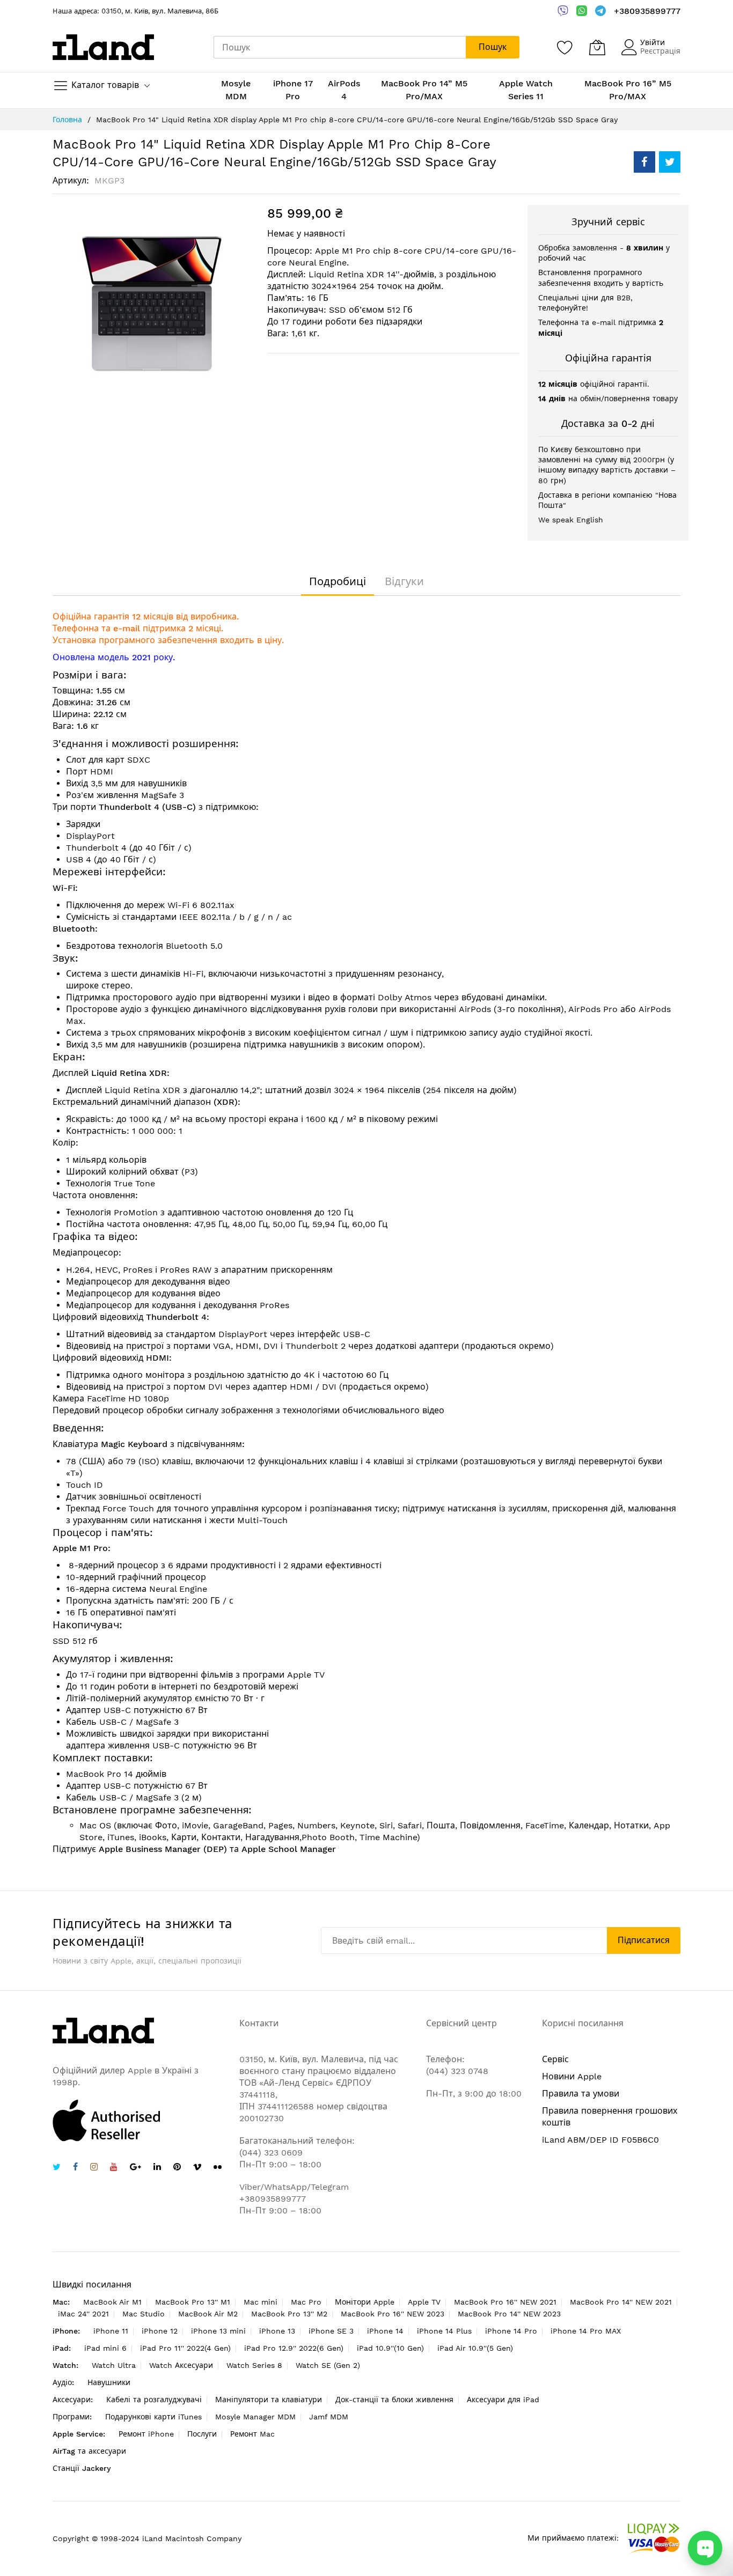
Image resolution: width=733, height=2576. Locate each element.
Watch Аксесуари (181, 2365)
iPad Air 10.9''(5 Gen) (475, 2348)
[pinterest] (177, 2168)
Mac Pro (306, 2302)
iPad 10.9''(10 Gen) (390, 2348)
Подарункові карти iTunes (153, 2417)
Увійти (653, 42)
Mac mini (261, 2302)
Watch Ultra (114, 2365)
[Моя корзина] (597, 47)
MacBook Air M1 (112, 2302)
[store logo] (103, 47)
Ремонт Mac (252, 2434)
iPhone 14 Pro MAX (586, 2331)
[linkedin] (157, 2168)
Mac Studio (144, 2314)
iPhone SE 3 (331, 2331)
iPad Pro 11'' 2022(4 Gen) (185, 2348)
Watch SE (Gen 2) (328, 2365)
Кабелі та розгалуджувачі (154, 2400)
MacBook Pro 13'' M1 (193, 2302)
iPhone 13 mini (218, 2331)
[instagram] (94, 2168)
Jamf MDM (329, 2417)
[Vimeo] (197, 2167)
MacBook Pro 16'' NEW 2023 (393, 2314)
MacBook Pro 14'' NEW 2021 (621, 2302)
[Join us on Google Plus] (135, 2168)
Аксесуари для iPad (503, 2400)
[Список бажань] (565, 47)
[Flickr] (218, 2167)
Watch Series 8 (254, 2365)
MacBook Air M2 (208, 2314)
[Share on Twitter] (670, 162)
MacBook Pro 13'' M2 (289, 2314)
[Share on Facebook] (644, 162)
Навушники (109, 2382)
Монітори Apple (365, 2302)
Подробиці (338, 581)
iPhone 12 (160, 2331)
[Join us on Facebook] (75, 2168)
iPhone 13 (277, 2331)
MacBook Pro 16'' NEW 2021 (505, 2302)
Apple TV (424, 2302)
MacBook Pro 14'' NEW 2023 (509, 2314)
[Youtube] (114, 2168)
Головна (67, 120)
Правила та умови (581, 2094)
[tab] (338, 581)
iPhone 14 (385, 2331)
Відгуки (404, 581)
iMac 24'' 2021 (83, 2314)
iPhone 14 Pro (511, 2331)
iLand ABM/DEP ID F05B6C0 (600, 2140)
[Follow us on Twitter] (57, 2168)
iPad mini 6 (105, 2348)
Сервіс (555, 2059)
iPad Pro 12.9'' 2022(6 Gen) (294, 2348)
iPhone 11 (111, 2331)
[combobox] (340, 47)
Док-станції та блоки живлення (394, 2400)
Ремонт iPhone (146, 2434)
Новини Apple (572, 2076)
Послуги (202, 2434)
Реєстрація (660, 51)
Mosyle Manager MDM (255, 2417)
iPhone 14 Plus (444, 2331)
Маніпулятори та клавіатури (269, 2400)
